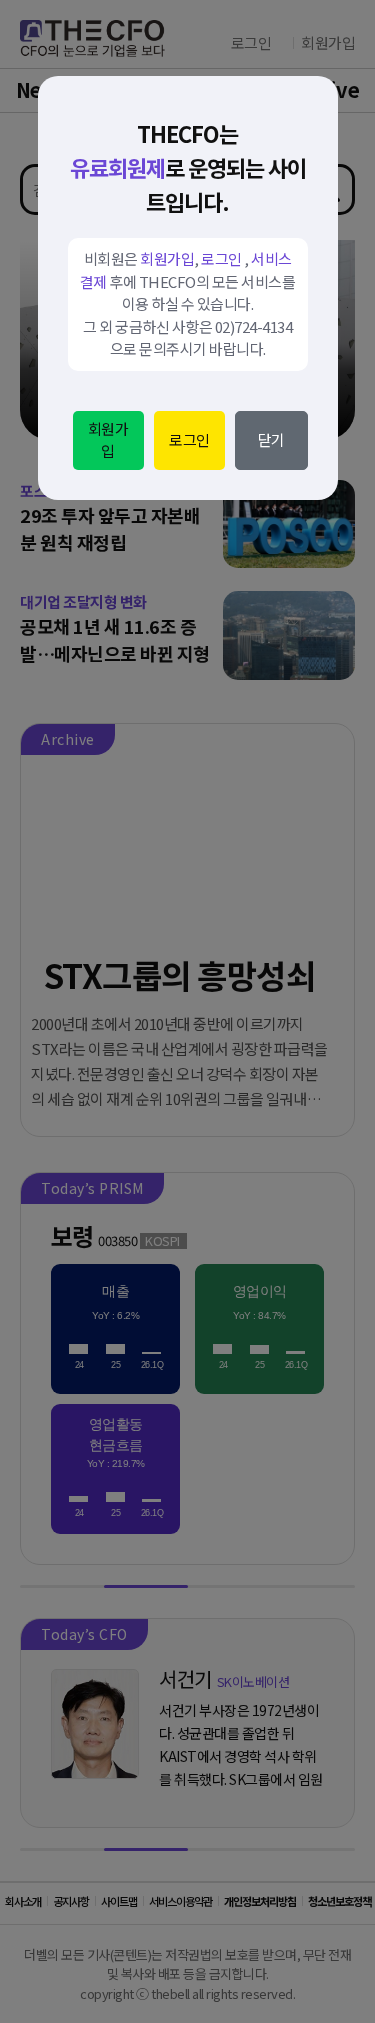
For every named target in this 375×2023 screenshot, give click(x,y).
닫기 (271, 439)
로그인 (189, 439)
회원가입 (108, 440)
